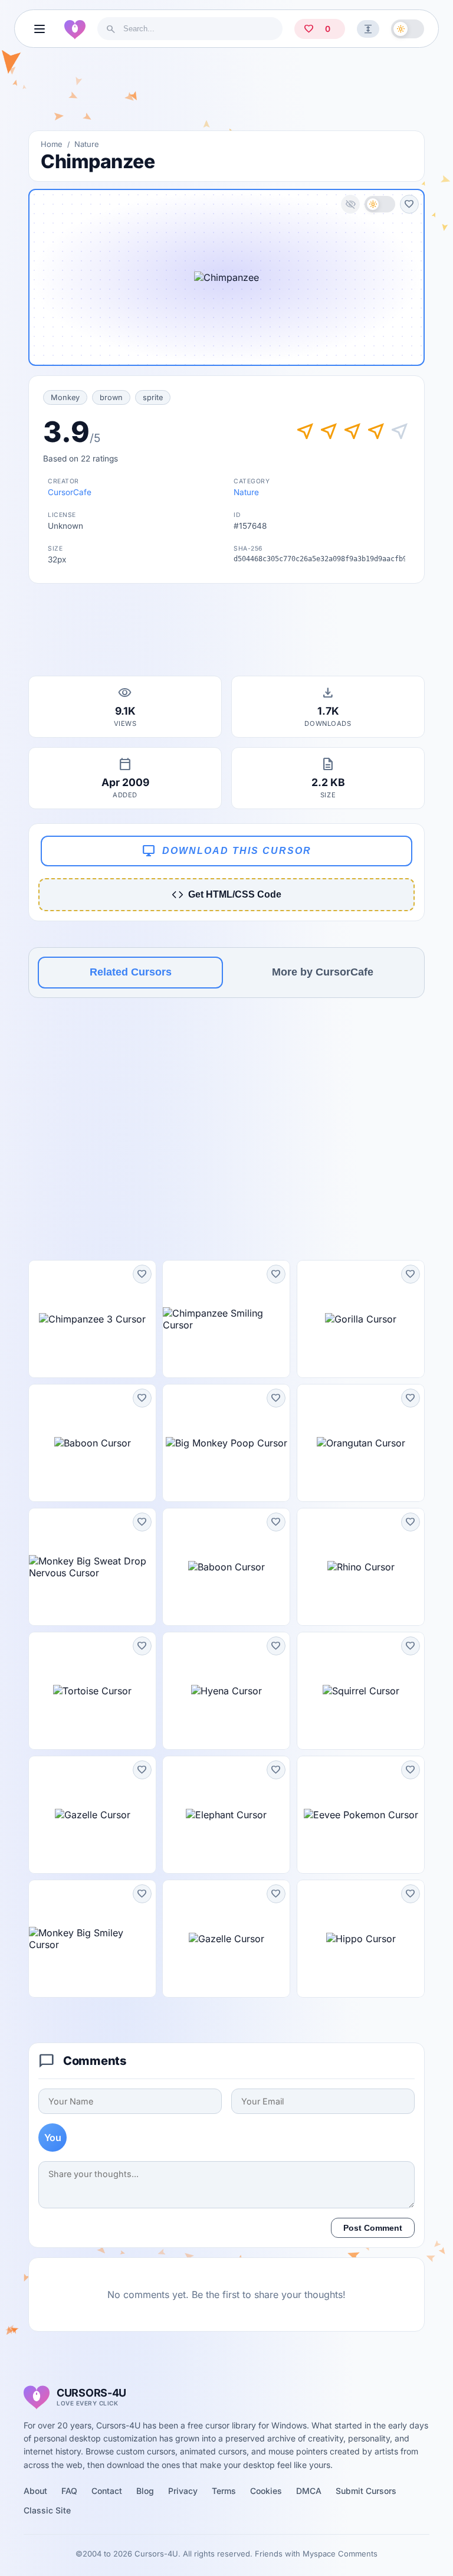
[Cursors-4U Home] (75, 29)
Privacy (183, 2491)
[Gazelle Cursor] (92, 1815)
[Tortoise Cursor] (92, 1691)
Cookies (266, 2491)
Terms (224, 2491)
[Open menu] (40, 29)
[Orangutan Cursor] (361, 1443)
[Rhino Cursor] (361, 1567)
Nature (87, 144)
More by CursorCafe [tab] (323, 972)
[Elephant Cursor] (226, 1815)
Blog (145, 2491)
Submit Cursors (366, 2491)
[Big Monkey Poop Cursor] (226, 1443)
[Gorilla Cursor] (361, 1319)
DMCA (309, 2491)
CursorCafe (70, 492)
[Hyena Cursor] (226, 1691)
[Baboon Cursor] (92, 1443)
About (35, 2491)
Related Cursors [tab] (131, 972)
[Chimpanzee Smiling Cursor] (226, 1319)
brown (111, 397)
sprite (153, 397)
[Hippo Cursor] (361, 1939)
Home (52, 144)
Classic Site (47, 2510)
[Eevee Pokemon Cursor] (361, 1815)
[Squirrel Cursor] (361, 1691)
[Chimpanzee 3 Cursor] (92, 1319)
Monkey (65, 397)
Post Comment (373, 2228)
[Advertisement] (226, 94)
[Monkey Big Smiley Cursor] (92, 1939)
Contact (107, 2491)
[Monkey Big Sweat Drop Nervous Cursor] (92, 1567)
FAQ (69, 2491)
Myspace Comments (340, 2554)
